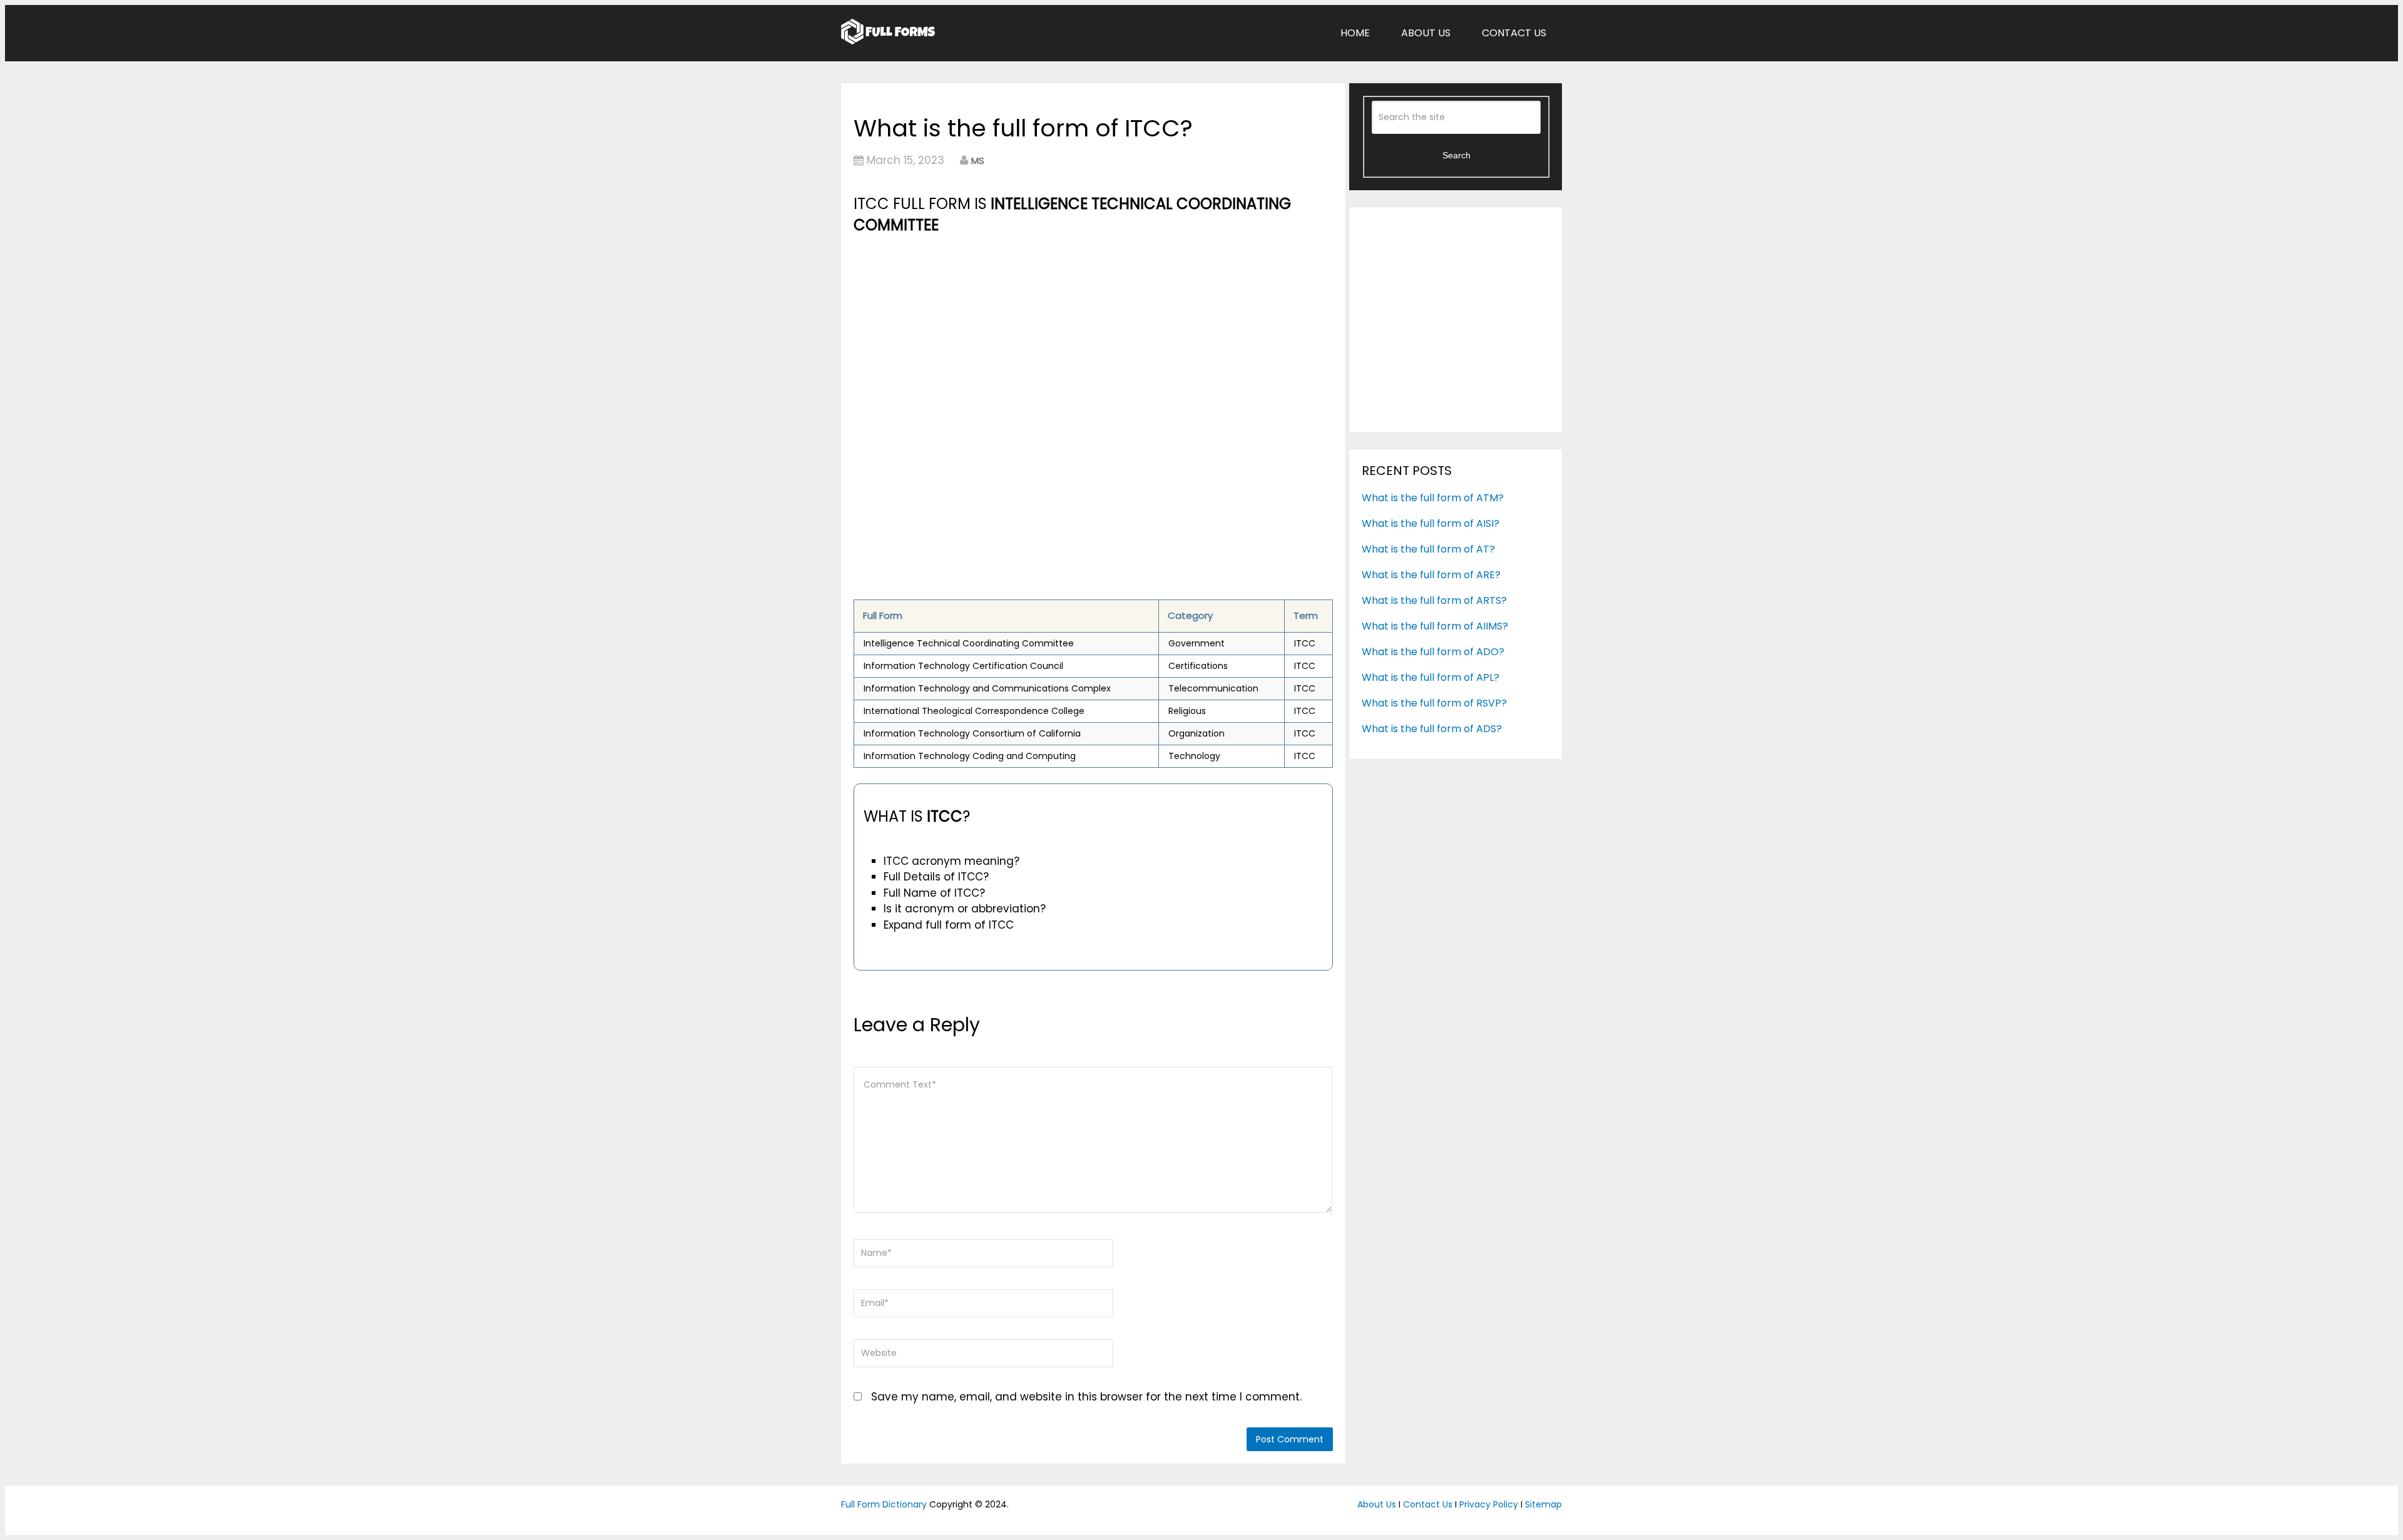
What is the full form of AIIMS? (1435, 626)
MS (978, 161)
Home (1355, 33)
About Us (1426, 33)
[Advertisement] (1093, 330)
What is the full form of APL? (1431, 677)
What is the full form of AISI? (1431, 523)
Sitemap (1543, 1504)
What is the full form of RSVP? (1434, 703)
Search (1457, 155)
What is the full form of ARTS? (1434, 600)
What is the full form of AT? (1428, 549)
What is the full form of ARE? (1431, 575)
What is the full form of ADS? (1432, 729)
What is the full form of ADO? (1433, 652)
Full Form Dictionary (884, 1504)
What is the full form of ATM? (1433, 498)
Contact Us (1514, 33)
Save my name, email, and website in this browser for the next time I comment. (1086, 1397)
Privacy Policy (1489, 1504)
